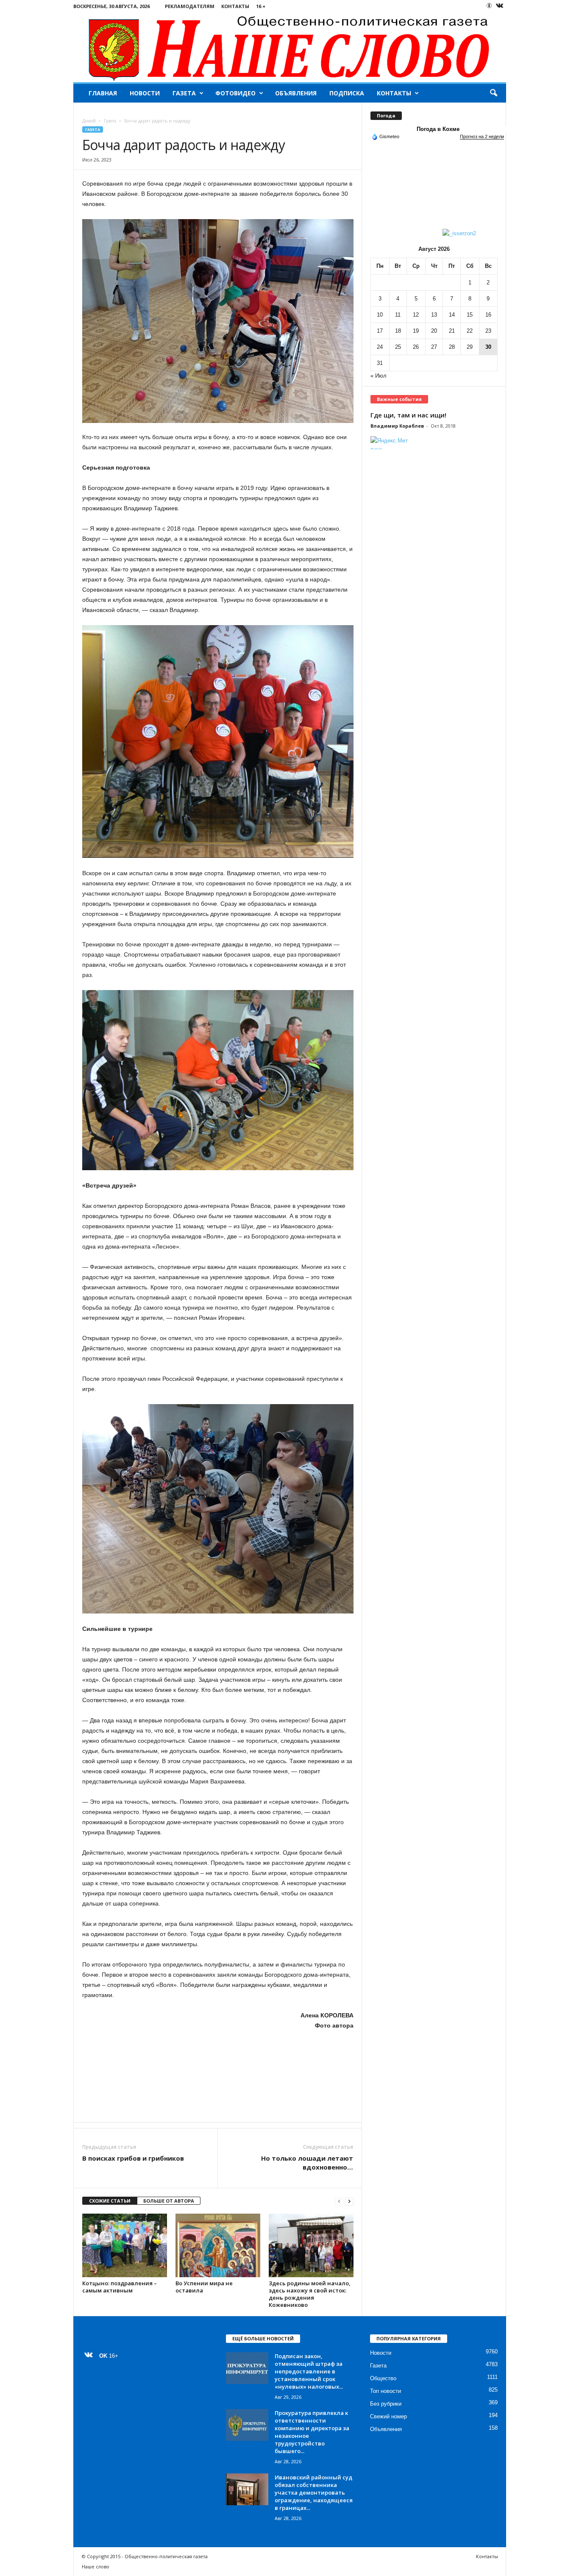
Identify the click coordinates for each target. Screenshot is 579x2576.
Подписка (347, 93)
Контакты (235, 6)
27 (434, 347)
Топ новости (386, 2391)
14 (452, 315)
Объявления (296, 93)
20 (434, 331)
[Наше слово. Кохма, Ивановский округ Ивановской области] (290, 47)
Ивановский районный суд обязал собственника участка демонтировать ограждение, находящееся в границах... (314, 2493)
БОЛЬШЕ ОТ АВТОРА (169, 2201)
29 (470, 347)
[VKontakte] (500, 6)
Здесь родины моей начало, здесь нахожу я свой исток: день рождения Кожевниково (310, 2294)
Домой (89, 121)
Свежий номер (388, 2416)
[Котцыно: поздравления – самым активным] (125, 2245)
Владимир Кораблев (397, 426)
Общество (383, 2378)
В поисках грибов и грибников (133, 2158)
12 (416, 315)
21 (452, 331)
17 (380, 331)
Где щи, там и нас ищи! (408, 415)
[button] (493, 93)
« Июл (379, 376)
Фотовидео (235, 93)
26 (416, 347)
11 (398, 315)
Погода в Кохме (438, 129)
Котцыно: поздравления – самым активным (120, 2287)
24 (380, 347)
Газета (184, 93)
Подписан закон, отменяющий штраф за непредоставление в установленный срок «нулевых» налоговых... (309, 2371)
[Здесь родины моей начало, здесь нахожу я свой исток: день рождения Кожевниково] (311, 2245)
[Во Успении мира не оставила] (218, 2245)
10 (380, 315)
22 (470, 331)
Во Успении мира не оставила (204, 2287)
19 (416, 331)
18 (398, 331)
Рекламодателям (190, 6)
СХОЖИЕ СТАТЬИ (110, 2201)
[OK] (489, 6)
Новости (145, 93)
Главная (103, 93)
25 (398, 347)
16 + (261, 6)
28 (452, 347)
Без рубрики (386, 2404)
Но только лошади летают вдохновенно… (307, 2163)
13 (434, 315)
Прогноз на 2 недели (482, 136)
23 (488, 331)
